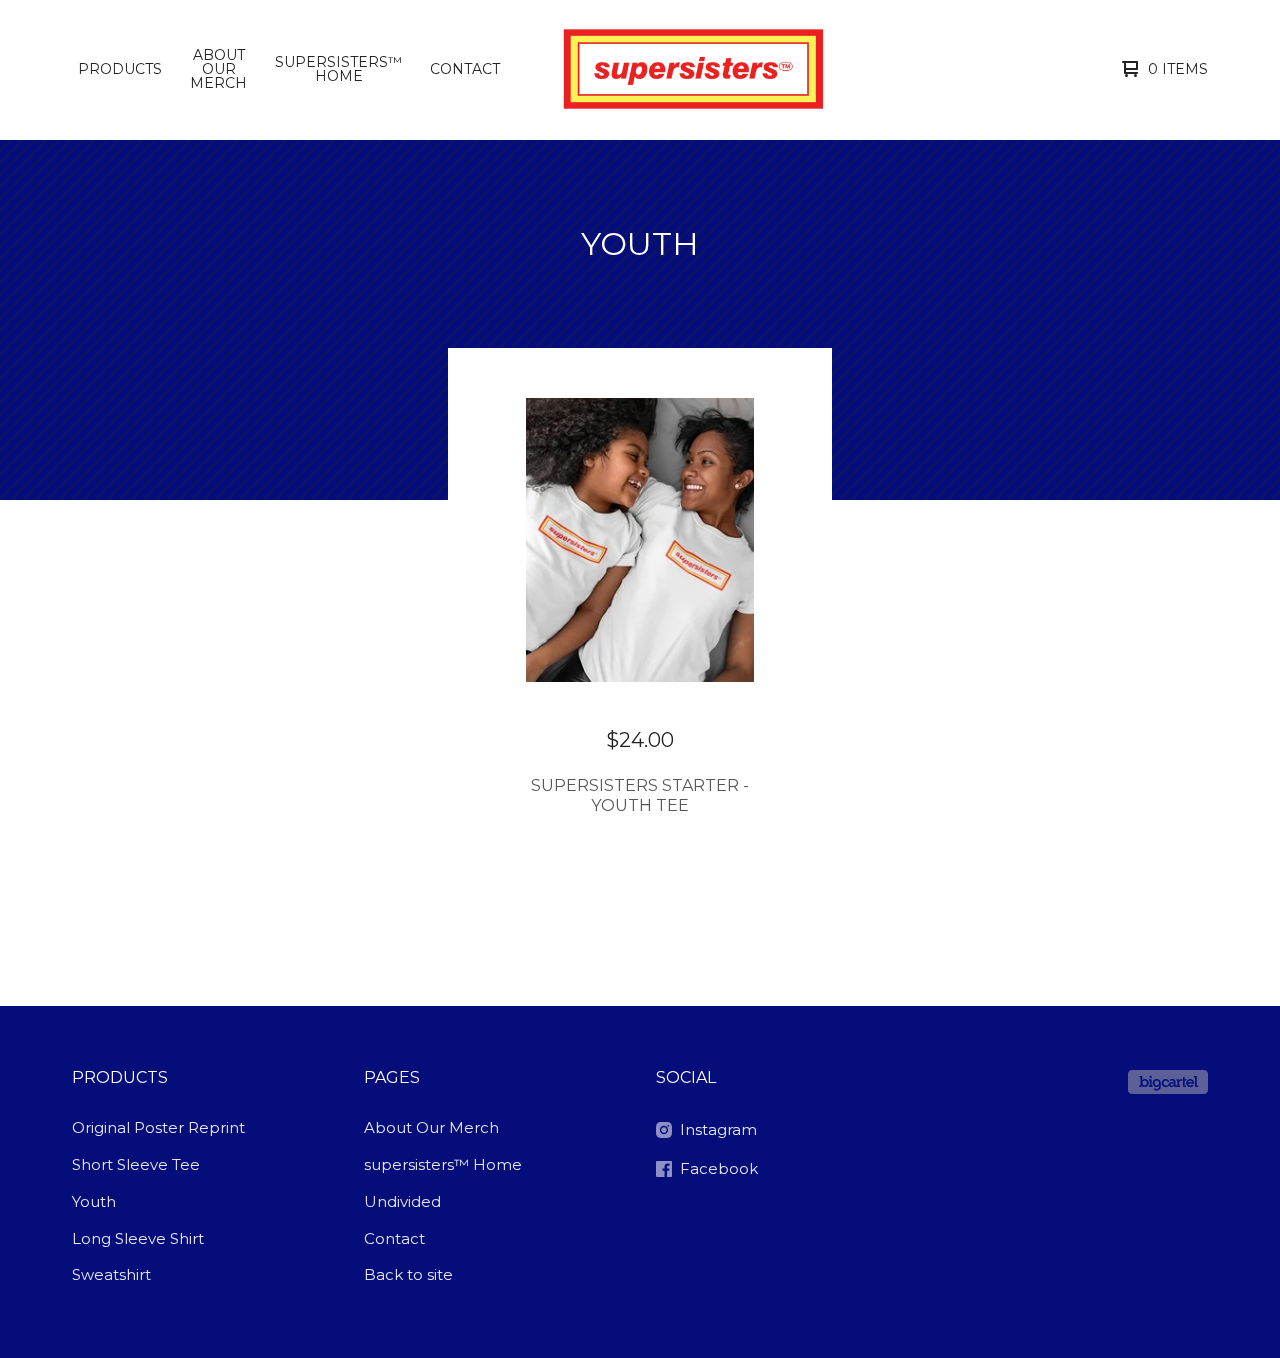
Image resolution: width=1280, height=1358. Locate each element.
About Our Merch (218, 69)
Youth (94, 1201)
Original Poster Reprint (158, 1127)
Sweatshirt (111, 1274)
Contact (465, 69)
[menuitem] (120, 69)
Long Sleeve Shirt (138, 1238)
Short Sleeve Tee (136, 1164)
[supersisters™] (689, 69)
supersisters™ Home (338, 69)
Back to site (408, 1274)
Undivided (402, 1201)
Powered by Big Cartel (1168, 1082)
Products (120, 69)
